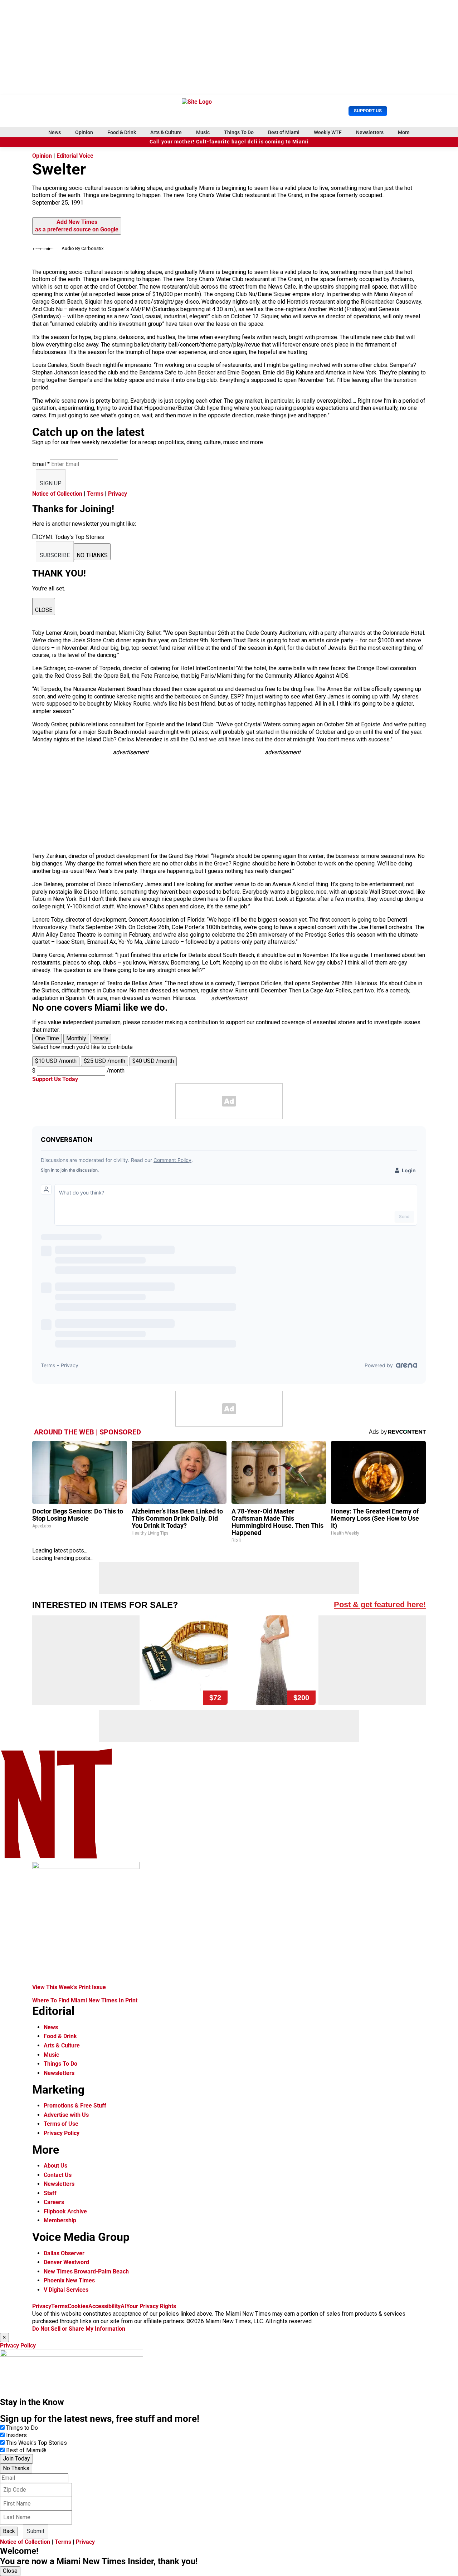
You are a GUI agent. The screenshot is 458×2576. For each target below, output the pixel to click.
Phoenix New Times (69, 2280)
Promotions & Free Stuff (75, 2106)
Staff (50, 2193)
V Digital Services (66, 2290)
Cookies (78, 2306)
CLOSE (44, 610)
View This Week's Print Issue (69, 1987)
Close (10, 2571)
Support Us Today (55, 1079)
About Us (55, 2166)
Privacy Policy (62, 2133)
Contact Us (58, 2175)
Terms (95, 494)
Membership (60, 2220)
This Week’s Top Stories (36, 2443)
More (404, 132)
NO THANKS (92, 555)
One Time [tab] (47, 1038)
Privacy (118, 494)
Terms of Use (61, 2124)
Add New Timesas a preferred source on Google (77, 226)
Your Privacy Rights (151, 2306)
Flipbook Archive (65, 2211)
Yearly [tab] (101, 1038)
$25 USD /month (104, 1061)
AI (123, 2306)
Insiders (16, 2435)
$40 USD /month (153, 1061)
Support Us (368, 111)
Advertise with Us (66, 2115)
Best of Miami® (26, 2450)
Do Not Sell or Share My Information (79, 2329)
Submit (36, 2531)
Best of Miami (284, 132)
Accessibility (104, 2306)
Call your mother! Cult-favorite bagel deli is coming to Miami (229, 142)
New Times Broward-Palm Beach (86, 2271)
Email (41, 464)
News (55, 132)
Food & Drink (122, 132)
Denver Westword (66, 2262)
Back (9, 2531)
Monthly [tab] (76, 1038)
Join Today (16, 2459)
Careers (54, 2202)
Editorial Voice (75, 156)
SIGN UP (51, 483)
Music (203, 132)
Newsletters (370, 132)
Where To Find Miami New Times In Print (85, 2000)
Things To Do (239, 132)
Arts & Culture (166, 132)
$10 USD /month (56, 1061)
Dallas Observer (64, 2253)
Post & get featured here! (380, 1605)
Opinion (84, 132)
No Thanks (16, 2468)
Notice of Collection (57, 494)
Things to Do (22, 2428)
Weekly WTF (328, 132)
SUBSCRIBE (55, 555)
